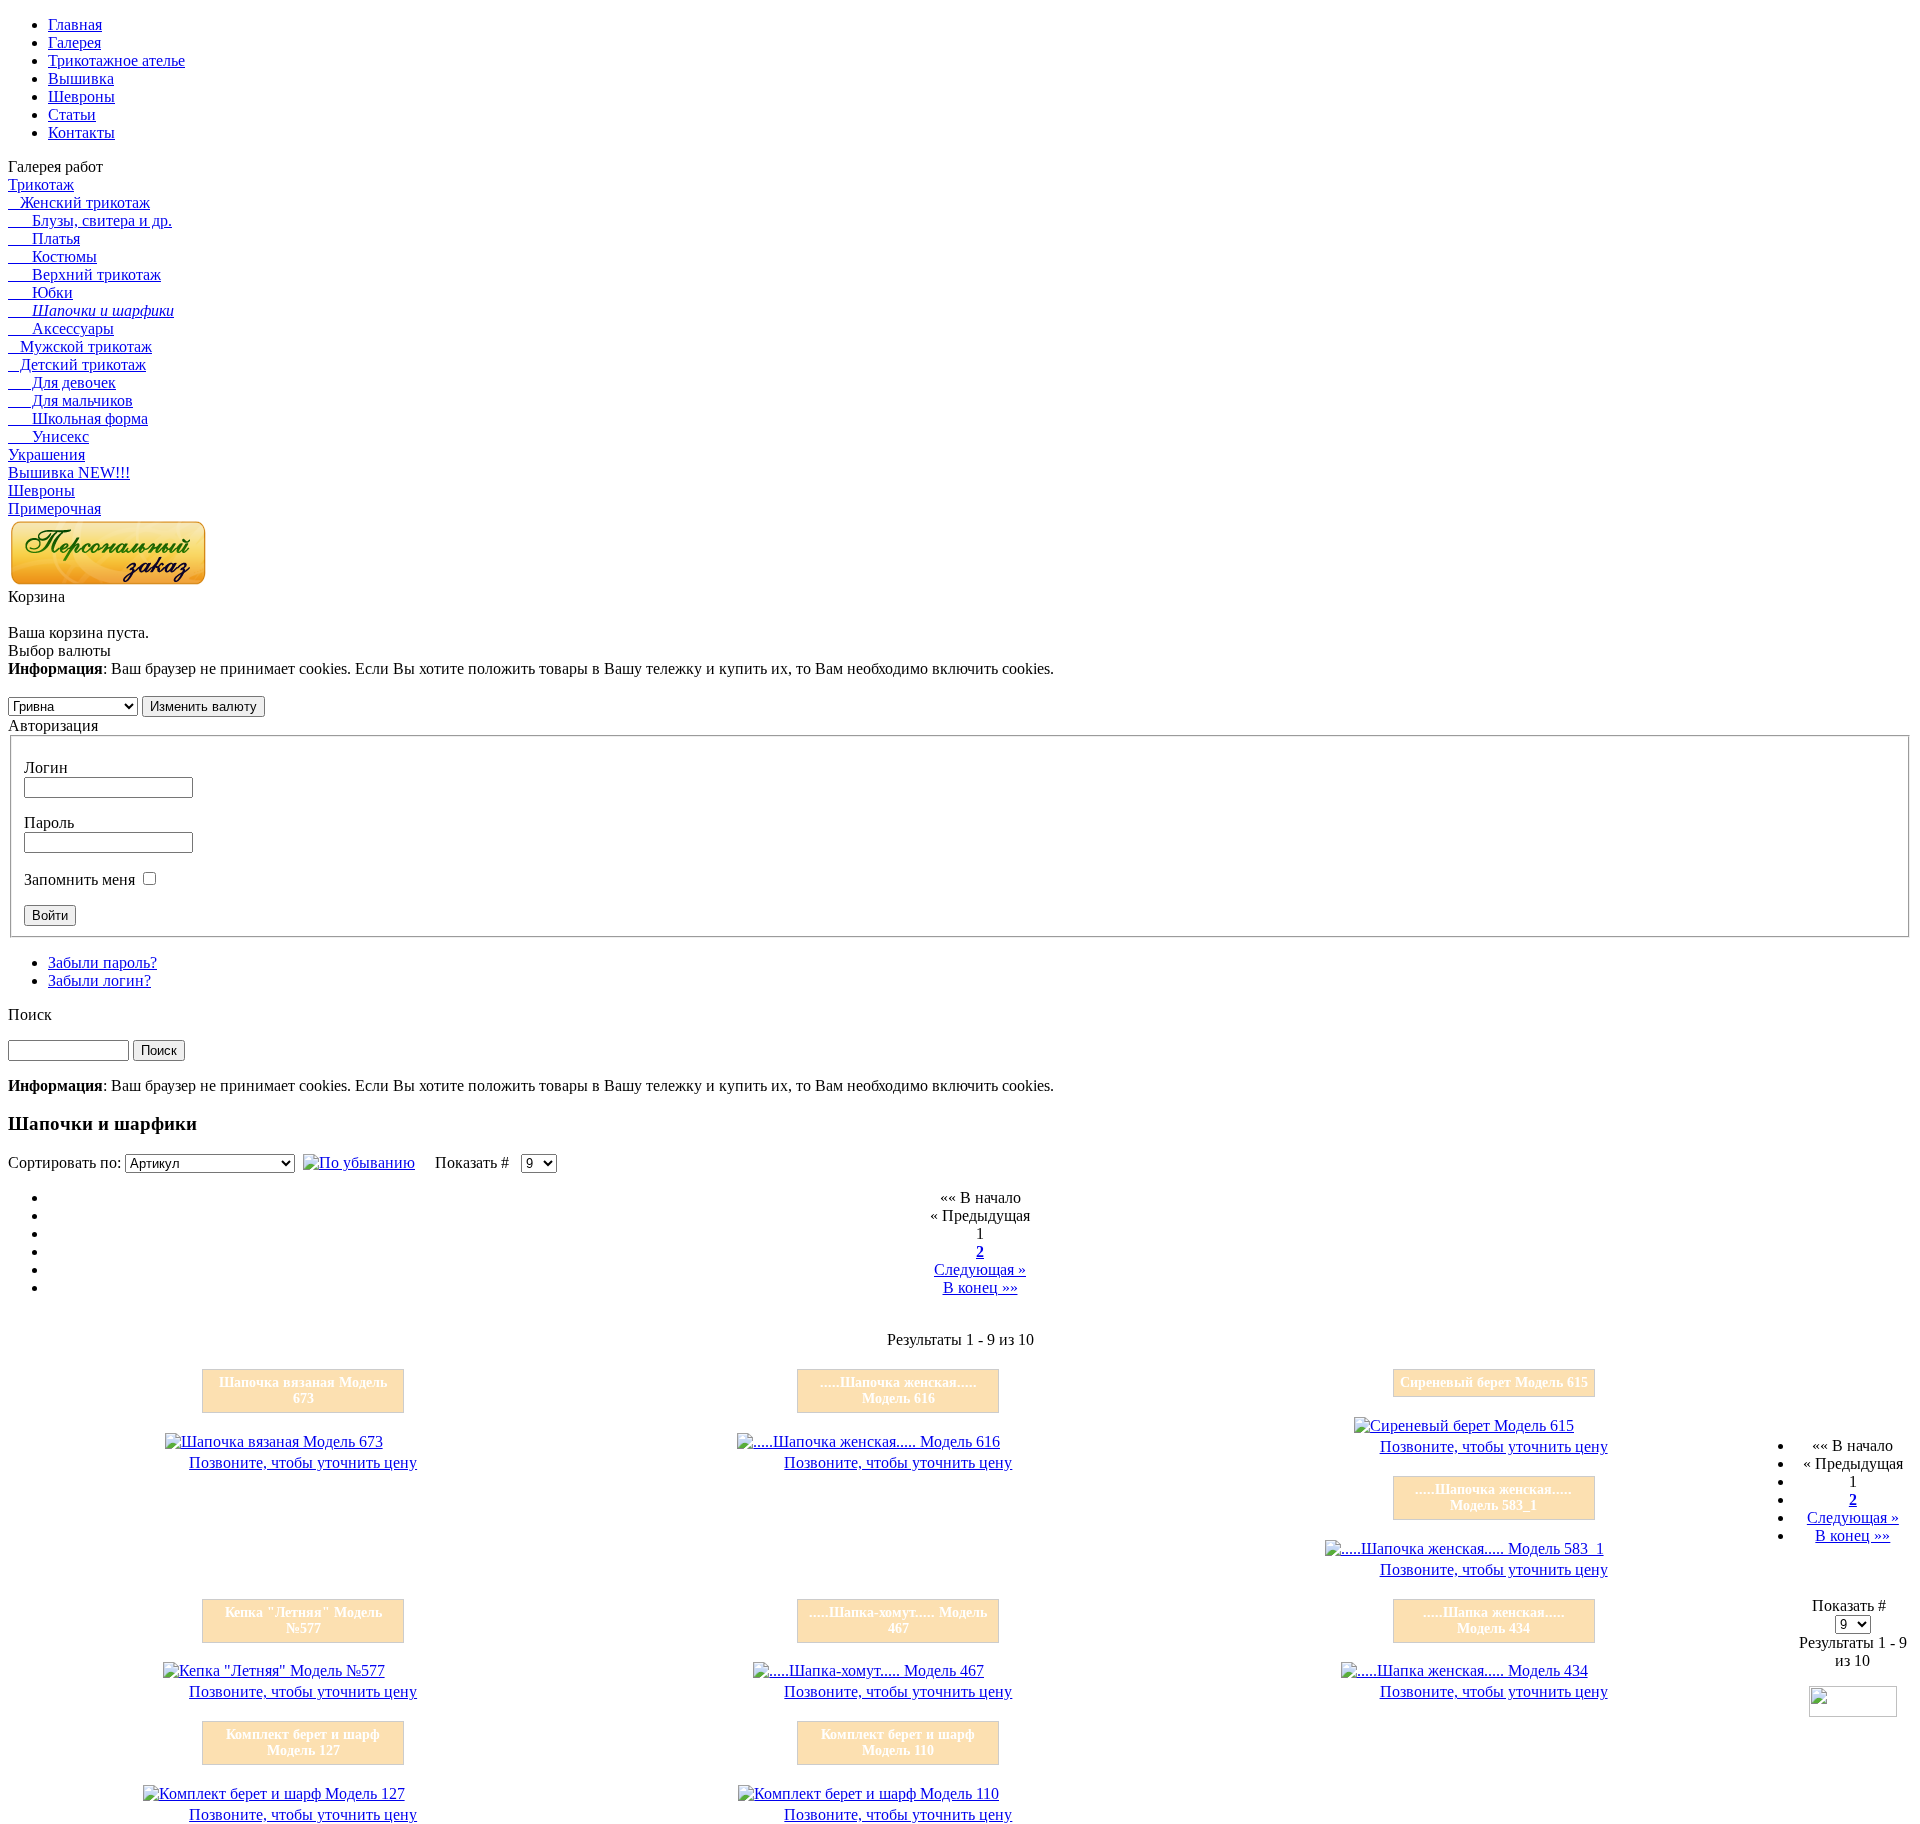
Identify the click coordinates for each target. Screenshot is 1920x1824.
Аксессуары (61, 328)
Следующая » (980, 1269)
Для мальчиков (70, 400)
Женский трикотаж (79, 202)
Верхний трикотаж (84, 274)
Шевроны (41, 490)
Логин (46, 767)
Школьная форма (78, 418)
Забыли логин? (99, 980)
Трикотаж (41, 184)
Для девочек (62, 382)
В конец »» (980, 1287)
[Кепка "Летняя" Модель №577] (274, 1670)
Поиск (30, 1014)
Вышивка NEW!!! (69, 472)
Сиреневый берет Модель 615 (1494, 1382)
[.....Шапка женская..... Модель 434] (1464, 1670)
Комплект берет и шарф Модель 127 (303, 1742)
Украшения (46, 454)
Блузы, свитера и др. (90, 220)
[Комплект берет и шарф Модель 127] (274, 1793)
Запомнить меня (79, 879)
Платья (44, 238)
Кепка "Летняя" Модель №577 (303, 1620)
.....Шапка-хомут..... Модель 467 (898, 1620)
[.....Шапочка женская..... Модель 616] (868, 1441)
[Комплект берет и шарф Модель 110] (868, 1793)
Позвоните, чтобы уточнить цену (303, 1462)
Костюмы (52, 256)
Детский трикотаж (77, 364)
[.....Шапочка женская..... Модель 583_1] (1464, 1548)
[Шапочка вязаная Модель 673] (274, 1441)
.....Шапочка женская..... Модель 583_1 (1493, 1497)
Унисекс (48, 436)
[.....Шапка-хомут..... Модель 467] (868, 1670)
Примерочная (54, 508)
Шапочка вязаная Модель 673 (303, 1390)
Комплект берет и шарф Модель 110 (898, 1742)
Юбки (40, 292)
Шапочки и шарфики (91, 310)
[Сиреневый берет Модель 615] (1464, 1425)
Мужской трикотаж (80, 346)
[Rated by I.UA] (1853, 1711)
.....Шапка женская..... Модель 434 (1494, 1620)
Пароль (49, 822)
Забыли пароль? (102, 962)
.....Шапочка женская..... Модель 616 (898, 1390)
